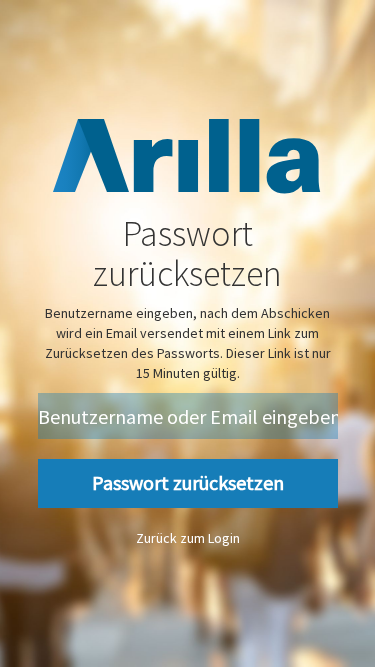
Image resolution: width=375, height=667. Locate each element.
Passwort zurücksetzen (188, 482)
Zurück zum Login (188, 538)
